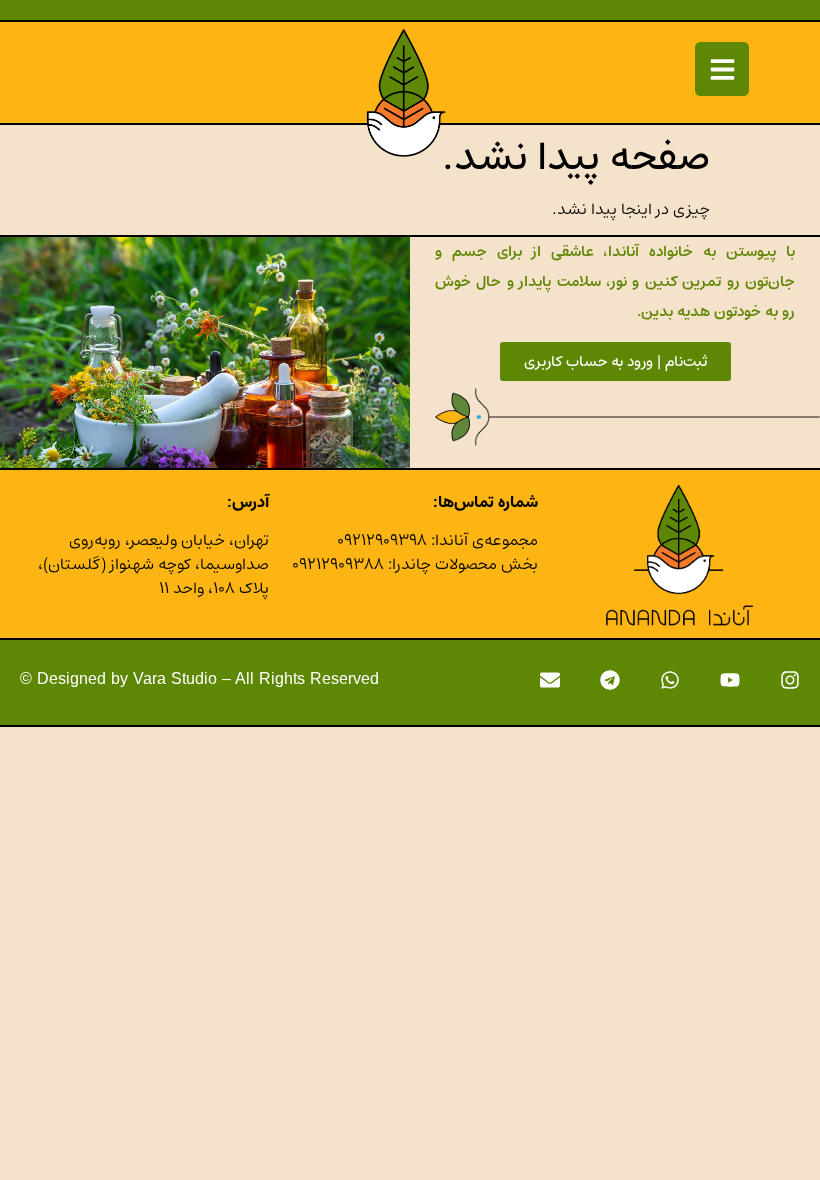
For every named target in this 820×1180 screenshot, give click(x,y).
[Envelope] (550, 680)
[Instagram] (790, 680)
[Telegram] (610, 680)
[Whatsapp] (670, 680)
